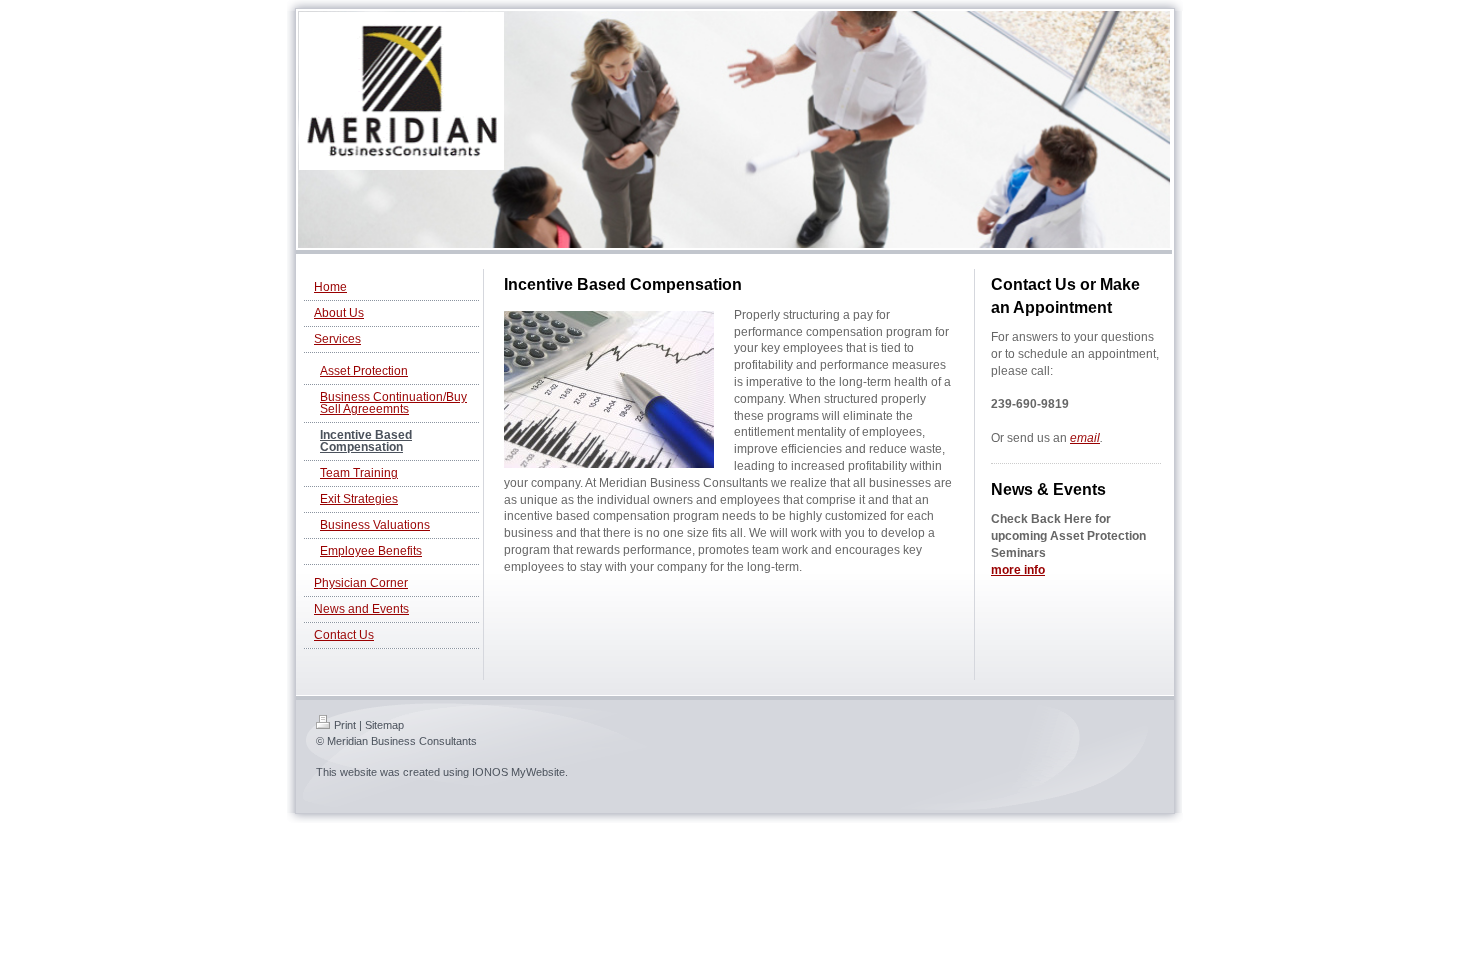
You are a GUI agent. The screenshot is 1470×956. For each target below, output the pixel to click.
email (1085, 438)
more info (1018, 570)
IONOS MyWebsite (518, 772)
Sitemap (384, 725)
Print (345, 725)
